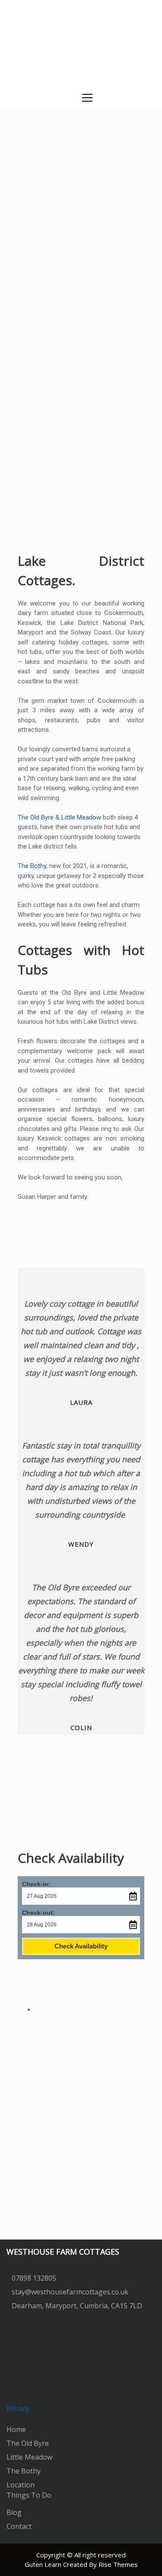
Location (21, 2485)
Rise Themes (118, 2564)
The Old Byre (36, 817)
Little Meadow (81, 817)
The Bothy (32, 866)
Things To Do (29, 2495)
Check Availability (81, 1946)
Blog (14, 2512)
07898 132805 (34, 2278)
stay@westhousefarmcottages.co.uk (70, 2292)
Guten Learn (44, 2564)
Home (16, 2429)
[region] (81, 159)
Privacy (18, 2409)
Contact (19, 2526)
